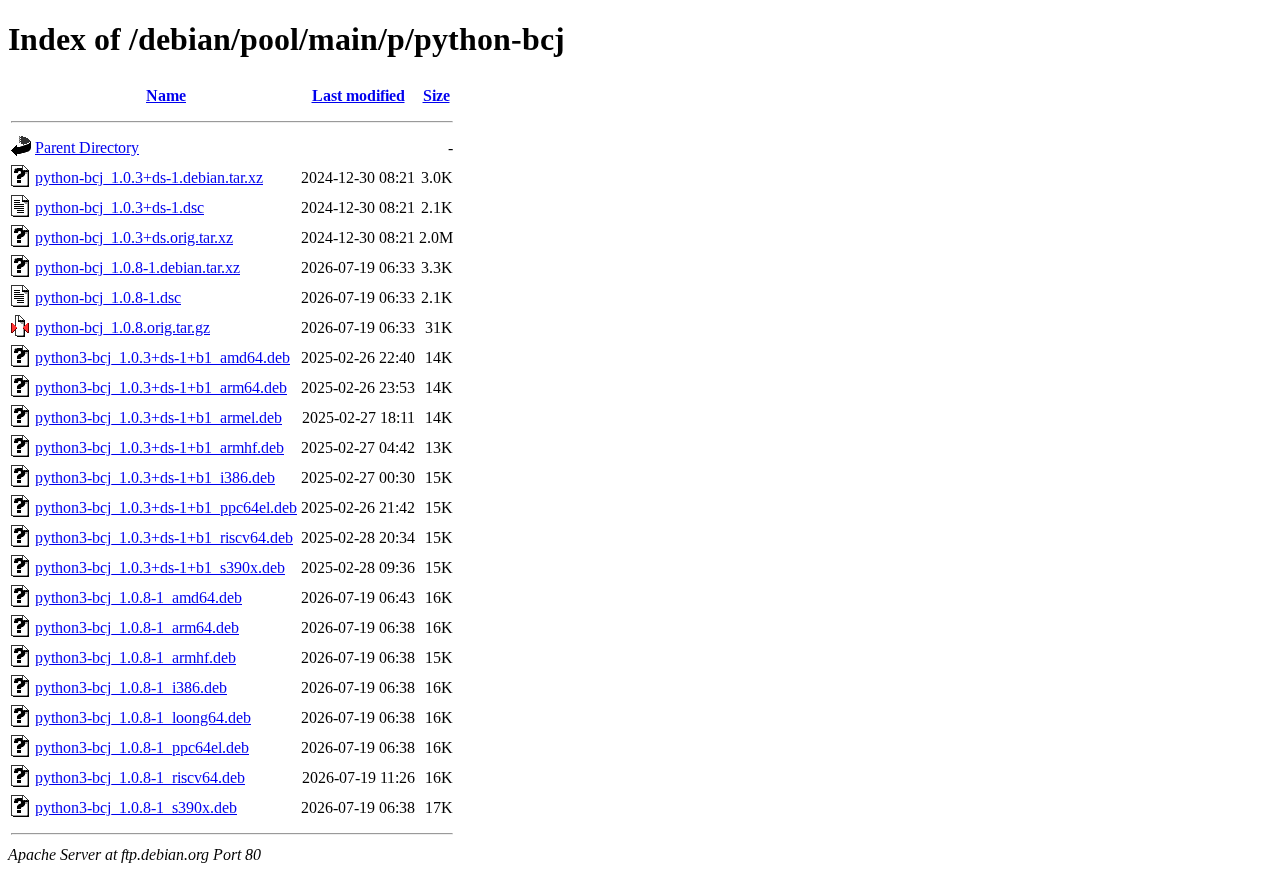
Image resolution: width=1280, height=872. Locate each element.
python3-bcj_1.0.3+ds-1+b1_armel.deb (158, 417)
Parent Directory (87, 147)
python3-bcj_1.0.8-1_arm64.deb (137, 627)
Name (166, 95)
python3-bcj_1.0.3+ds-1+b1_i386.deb (155, 477)
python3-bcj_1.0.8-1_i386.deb (131, 687)
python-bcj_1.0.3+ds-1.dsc (119, 207)
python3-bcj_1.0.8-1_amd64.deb (138, 597)
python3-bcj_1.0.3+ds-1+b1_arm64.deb (161, 387)
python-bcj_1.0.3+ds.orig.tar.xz (134, 237)
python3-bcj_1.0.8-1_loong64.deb (143, 717)
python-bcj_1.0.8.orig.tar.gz (122, 327)
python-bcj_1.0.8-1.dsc (108, 297)
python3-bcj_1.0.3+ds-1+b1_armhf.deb (159, 447)
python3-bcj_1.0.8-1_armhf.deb (135, 657)
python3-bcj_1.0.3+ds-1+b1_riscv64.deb (164, 537)
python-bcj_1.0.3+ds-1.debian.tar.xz (149, 177)
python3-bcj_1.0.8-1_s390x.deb (136, 807)
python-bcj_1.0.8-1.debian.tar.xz (137, 267)
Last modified (358, 95)
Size (436, 95)
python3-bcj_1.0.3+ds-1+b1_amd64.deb (162, 357)
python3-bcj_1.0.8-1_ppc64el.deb (142, 747)
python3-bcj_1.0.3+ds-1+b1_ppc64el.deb (166, 507)
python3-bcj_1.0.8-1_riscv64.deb (140, 777)
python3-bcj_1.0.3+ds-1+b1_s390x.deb (160, 567)
